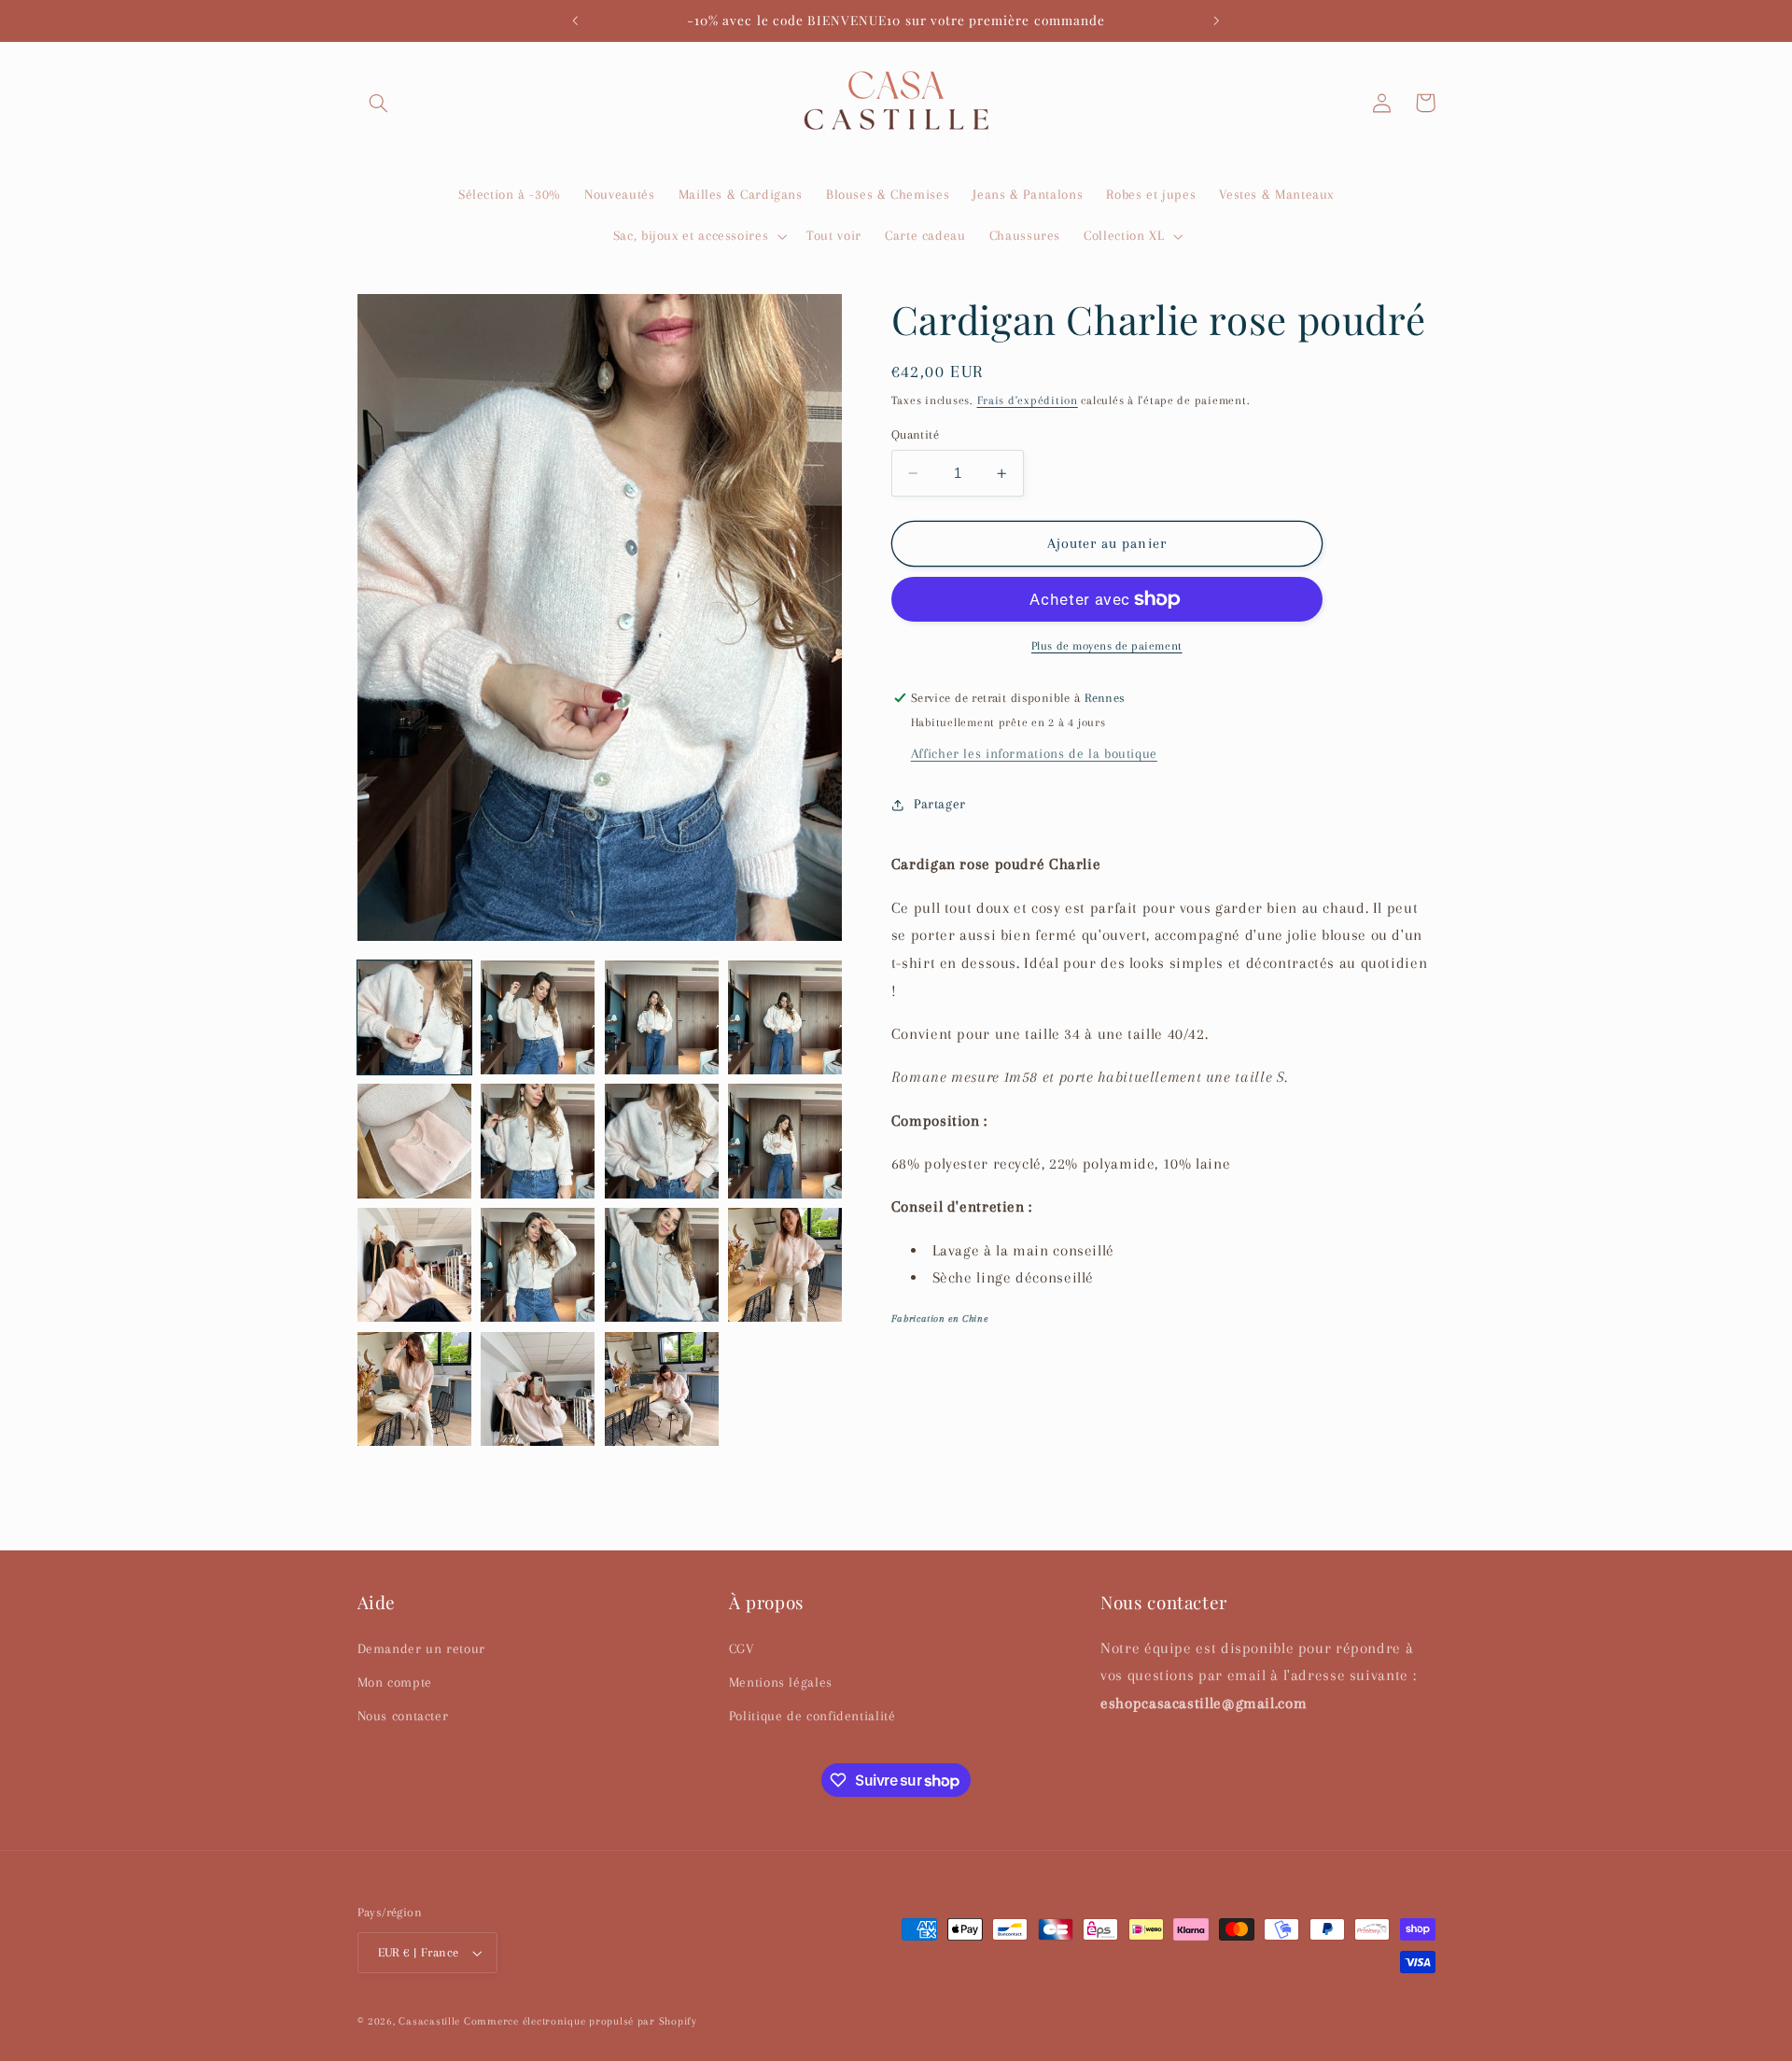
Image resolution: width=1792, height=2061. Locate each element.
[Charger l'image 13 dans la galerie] (414, 1389)
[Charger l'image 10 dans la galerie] (538, 1265)
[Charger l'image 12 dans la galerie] (785, 1265)
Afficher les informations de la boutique (1034, 753)
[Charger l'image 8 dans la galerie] (785, 1141)
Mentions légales (781, 1682)
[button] (379, 103)
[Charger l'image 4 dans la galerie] (785, 1017)
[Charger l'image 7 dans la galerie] (662, 1141)
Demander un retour (421, 1648)
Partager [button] (940, 804)
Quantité (915, 435)
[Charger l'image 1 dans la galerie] (414, 1017)
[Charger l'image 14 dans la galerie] (538, 1389)
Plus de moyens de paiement (1107, 646)
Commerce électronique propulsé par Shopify (581, 2021)
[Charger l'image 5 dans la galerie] (414, 1141)
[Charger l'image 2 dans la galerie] (538, 1017)
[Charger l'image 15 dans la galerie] (662, 1389)
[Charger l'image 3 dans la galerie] (662, 1017)
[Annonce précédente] (576, 21)
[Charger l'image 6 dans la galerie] (538, 1141)
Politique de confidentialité (812, 1716)
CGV (742, 1648)
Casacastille (429, 2021)
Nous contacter (403, 1716)
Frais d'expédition (1028, 400)
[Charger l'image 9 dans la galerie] (414, 1265)
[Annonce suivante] (1216, 21)
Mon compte (395, 1682)
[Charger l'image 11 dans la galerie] (662, 1265)
